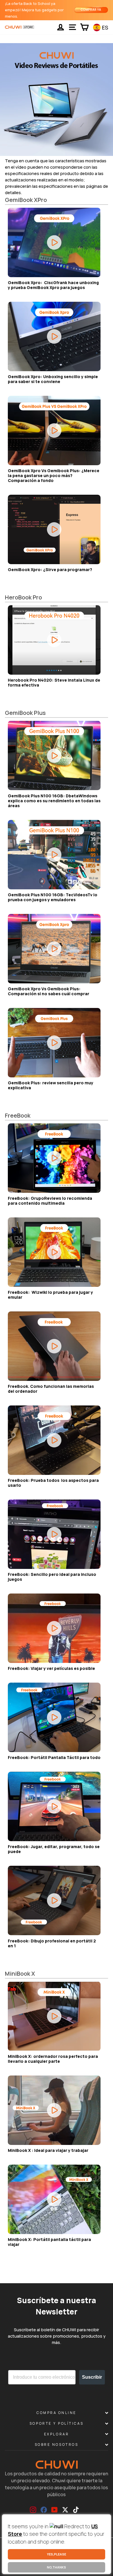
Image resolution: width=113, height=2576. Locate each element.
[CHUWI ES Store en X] (65, 2510)
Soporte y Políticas (57, 2423)
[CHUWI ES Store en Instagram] (33, 2510)
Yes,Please (57, 2554)
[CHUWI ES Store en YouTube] (54, 2510)
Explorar (57, 2434)
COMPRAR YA (91, 10)
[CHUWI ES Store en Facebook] (44, 2510)
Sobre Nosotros (57, 2445)
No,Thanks (57, 2567)
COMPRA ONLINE (57, 2413)
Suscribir (92, 2377)
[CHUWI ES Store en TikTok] (76, 2510)
